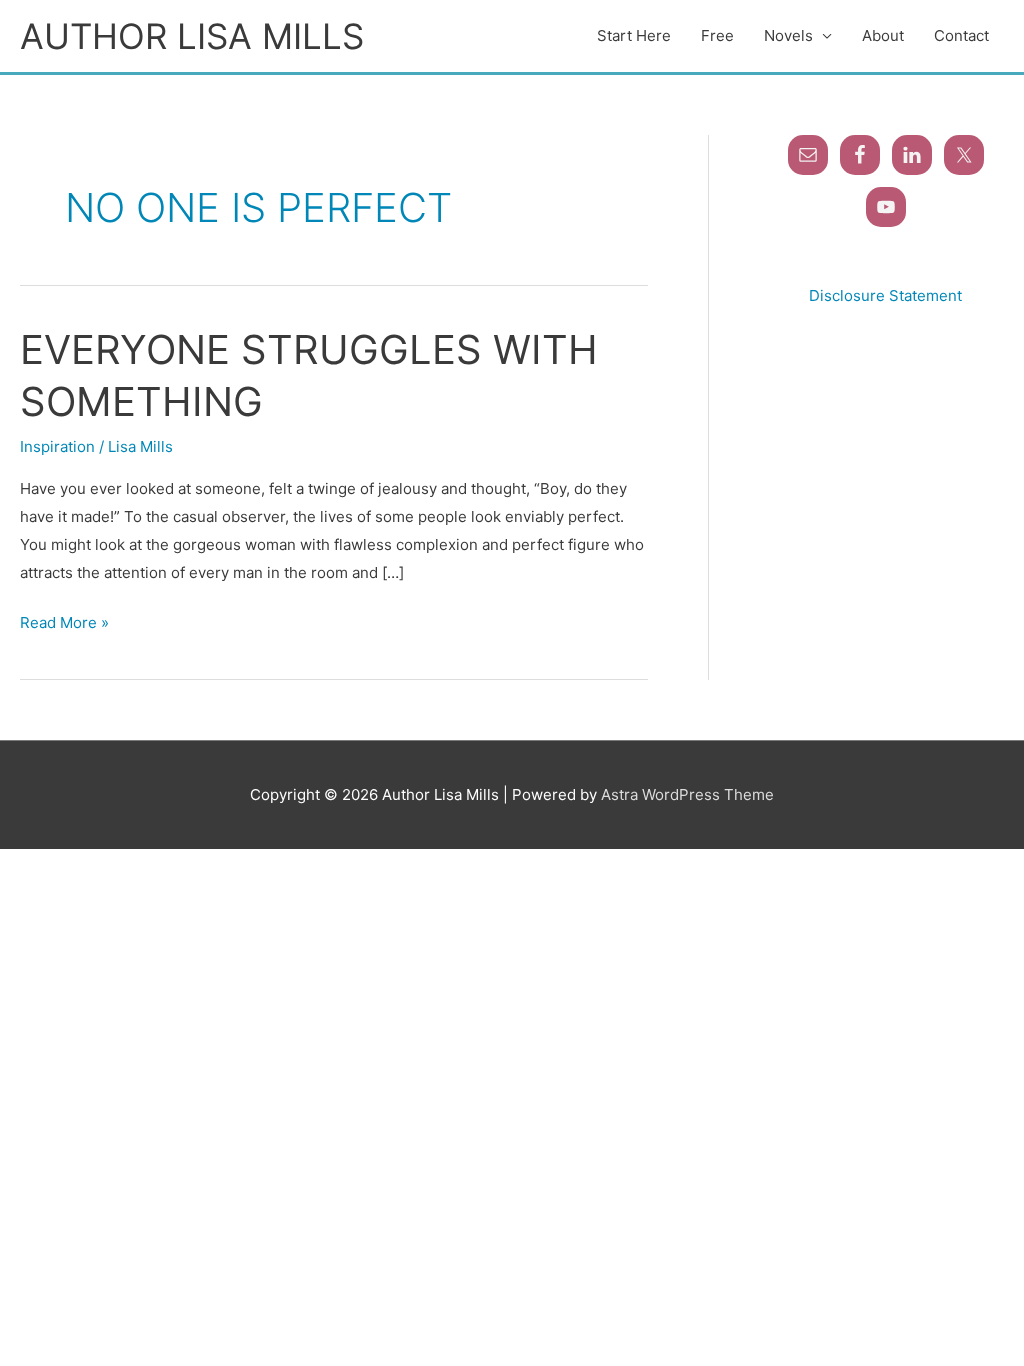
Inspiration (57, 446)
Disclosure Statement (885, 295)
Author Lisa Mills (192, 36)
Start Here (634, 35)
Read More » (64, 620)
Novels (788, 35)
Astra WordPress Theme (687, 794)
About (883, 35)
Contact (961, 35)
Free (717, 35)
